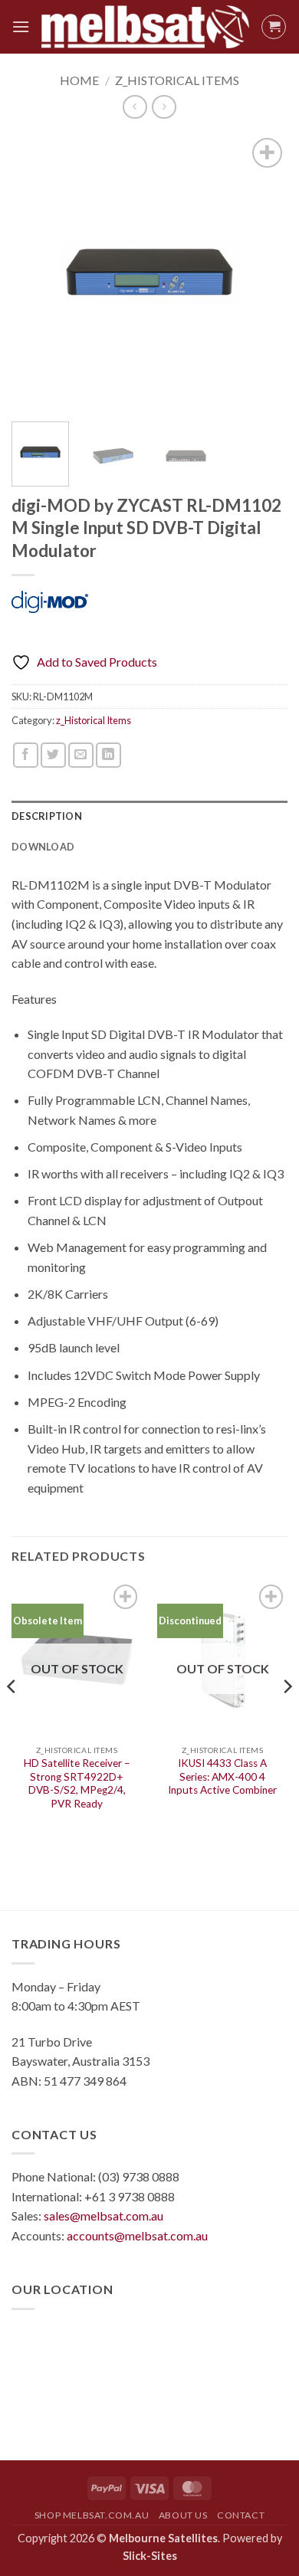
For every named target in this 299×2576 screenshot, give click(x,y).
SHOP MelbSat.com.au (92, 2515)
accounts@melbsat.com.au (137, 2235)
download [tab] (43, 847)
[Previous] (36, 272)
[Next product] (135, 107)
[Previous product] (164, 107)
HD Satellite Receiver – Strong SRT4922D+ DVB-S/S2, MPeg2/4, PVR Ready (77, 1783)
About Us (183, 2515)
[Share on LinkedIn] (108, 755)
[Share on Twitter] (53, 755)
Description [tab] (47, 816)
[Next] (263, 272)
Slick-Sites (150, 2556)
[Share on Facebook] (26, 755)
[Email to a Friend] (81, 755)
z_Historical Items (177, 80)
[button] (21, 26)
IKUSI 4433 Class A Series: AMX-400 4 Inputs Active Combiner (222, 1776)
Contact (241, 2515)
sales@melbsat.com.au (103, 2215)
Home (79, 80)
